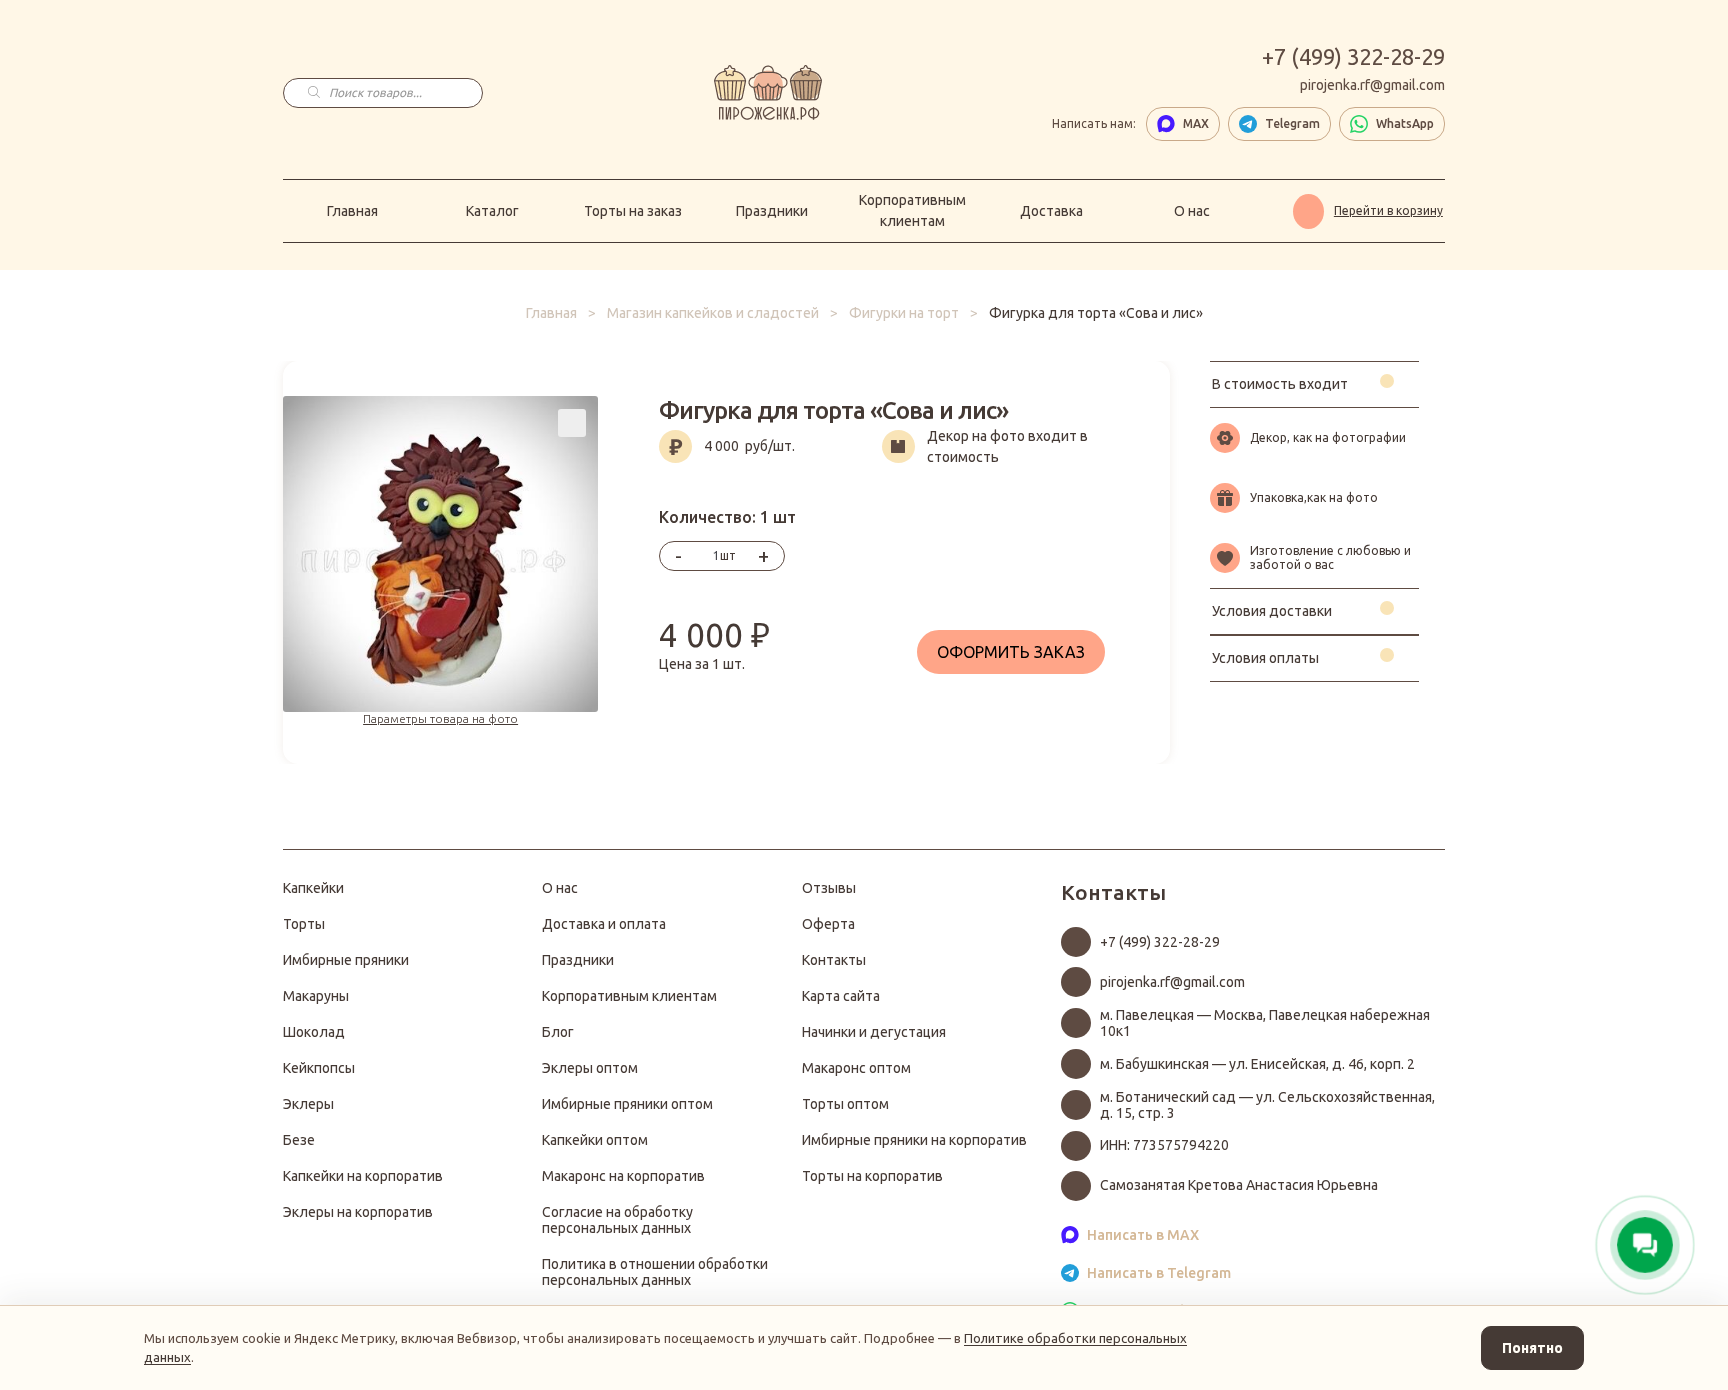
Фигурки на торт (904, 313)
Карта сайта (841, 996)
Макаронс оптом (856, 1068)
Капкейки (313, 888)
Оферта (828, 924)
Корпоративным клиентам (912, 210)
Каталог (492, 211)
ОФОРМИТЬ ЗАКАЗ (1011, 652)
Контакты (834, 960)
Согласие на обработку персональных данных (617, 1220)
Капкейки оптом (595, 1140)
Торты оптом (845, 1104)
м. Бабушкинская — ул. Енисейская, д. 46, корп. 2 (1257, 1064)
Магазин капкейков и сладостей (713, 313)
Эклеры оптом (590, 1068)
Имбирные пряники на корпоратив (914, 1140)
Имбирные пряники (346, 960)
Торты (304, 924)
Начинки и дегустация (874, 1032)
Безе (299, 1140)
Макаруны (316, 996)
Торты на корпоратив (872, 1176)
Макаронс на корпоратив (623, 1176)
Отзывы (829, 888)
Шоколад (314, 1032)
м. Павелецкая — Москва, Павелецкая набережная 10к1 (1265, 1023)
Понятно (1532, 1348)
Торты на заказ (633, 211)
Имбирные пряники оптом (627, 1104)
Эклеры (308, 1104)
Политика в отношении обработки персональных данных (655, 1272)
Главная (352, 211)
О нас (1192, 211)
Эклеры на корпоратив (358, 1212)
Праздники (772, 211)
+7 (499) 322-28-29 (1353, 56)
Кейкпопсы (319, 1068)
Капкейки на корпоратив (363, 1176)
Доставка (1051, 211)
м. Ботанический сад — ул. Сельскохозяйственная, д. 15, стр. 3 (1267, 1105)
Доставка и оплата (604, 924)
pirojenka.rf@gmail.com (1372, 85)
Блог (558, 1032)
